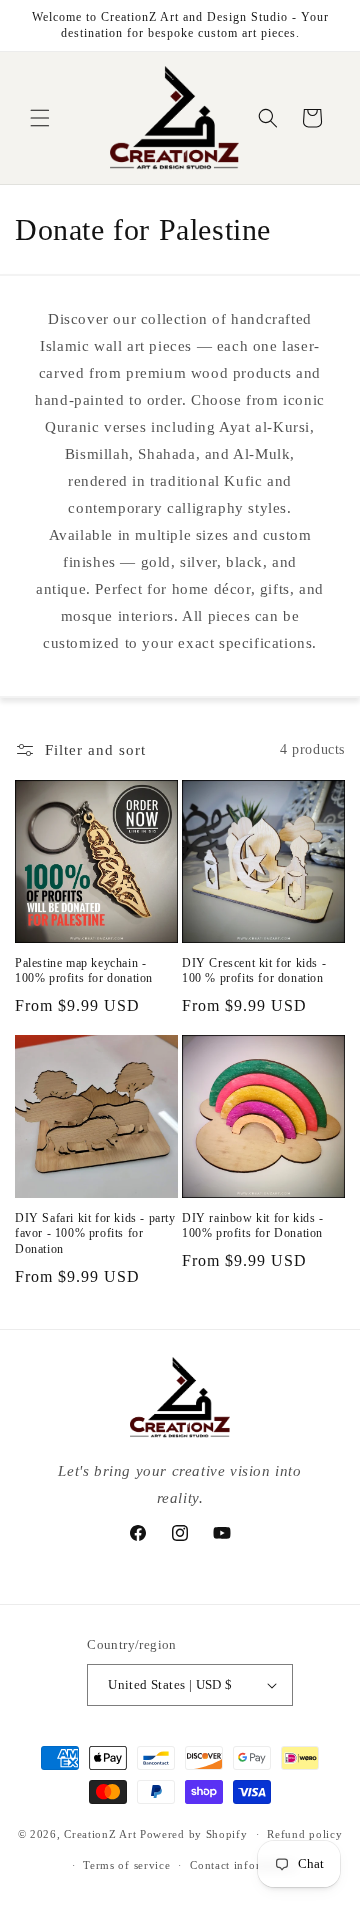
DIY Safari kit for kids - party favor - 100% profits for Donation (95, 1233)
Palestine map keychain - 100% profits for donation (84, 971)
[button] (40, 118)
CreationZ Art (100, 1834)
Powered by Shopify (194, 1834)
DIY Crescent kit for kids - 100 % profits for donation (254, 971)
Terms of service (126, 1865)
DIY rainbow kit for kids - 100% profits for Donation (253, 1226)
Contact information (243, 1865)
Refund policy (304, 1834)
